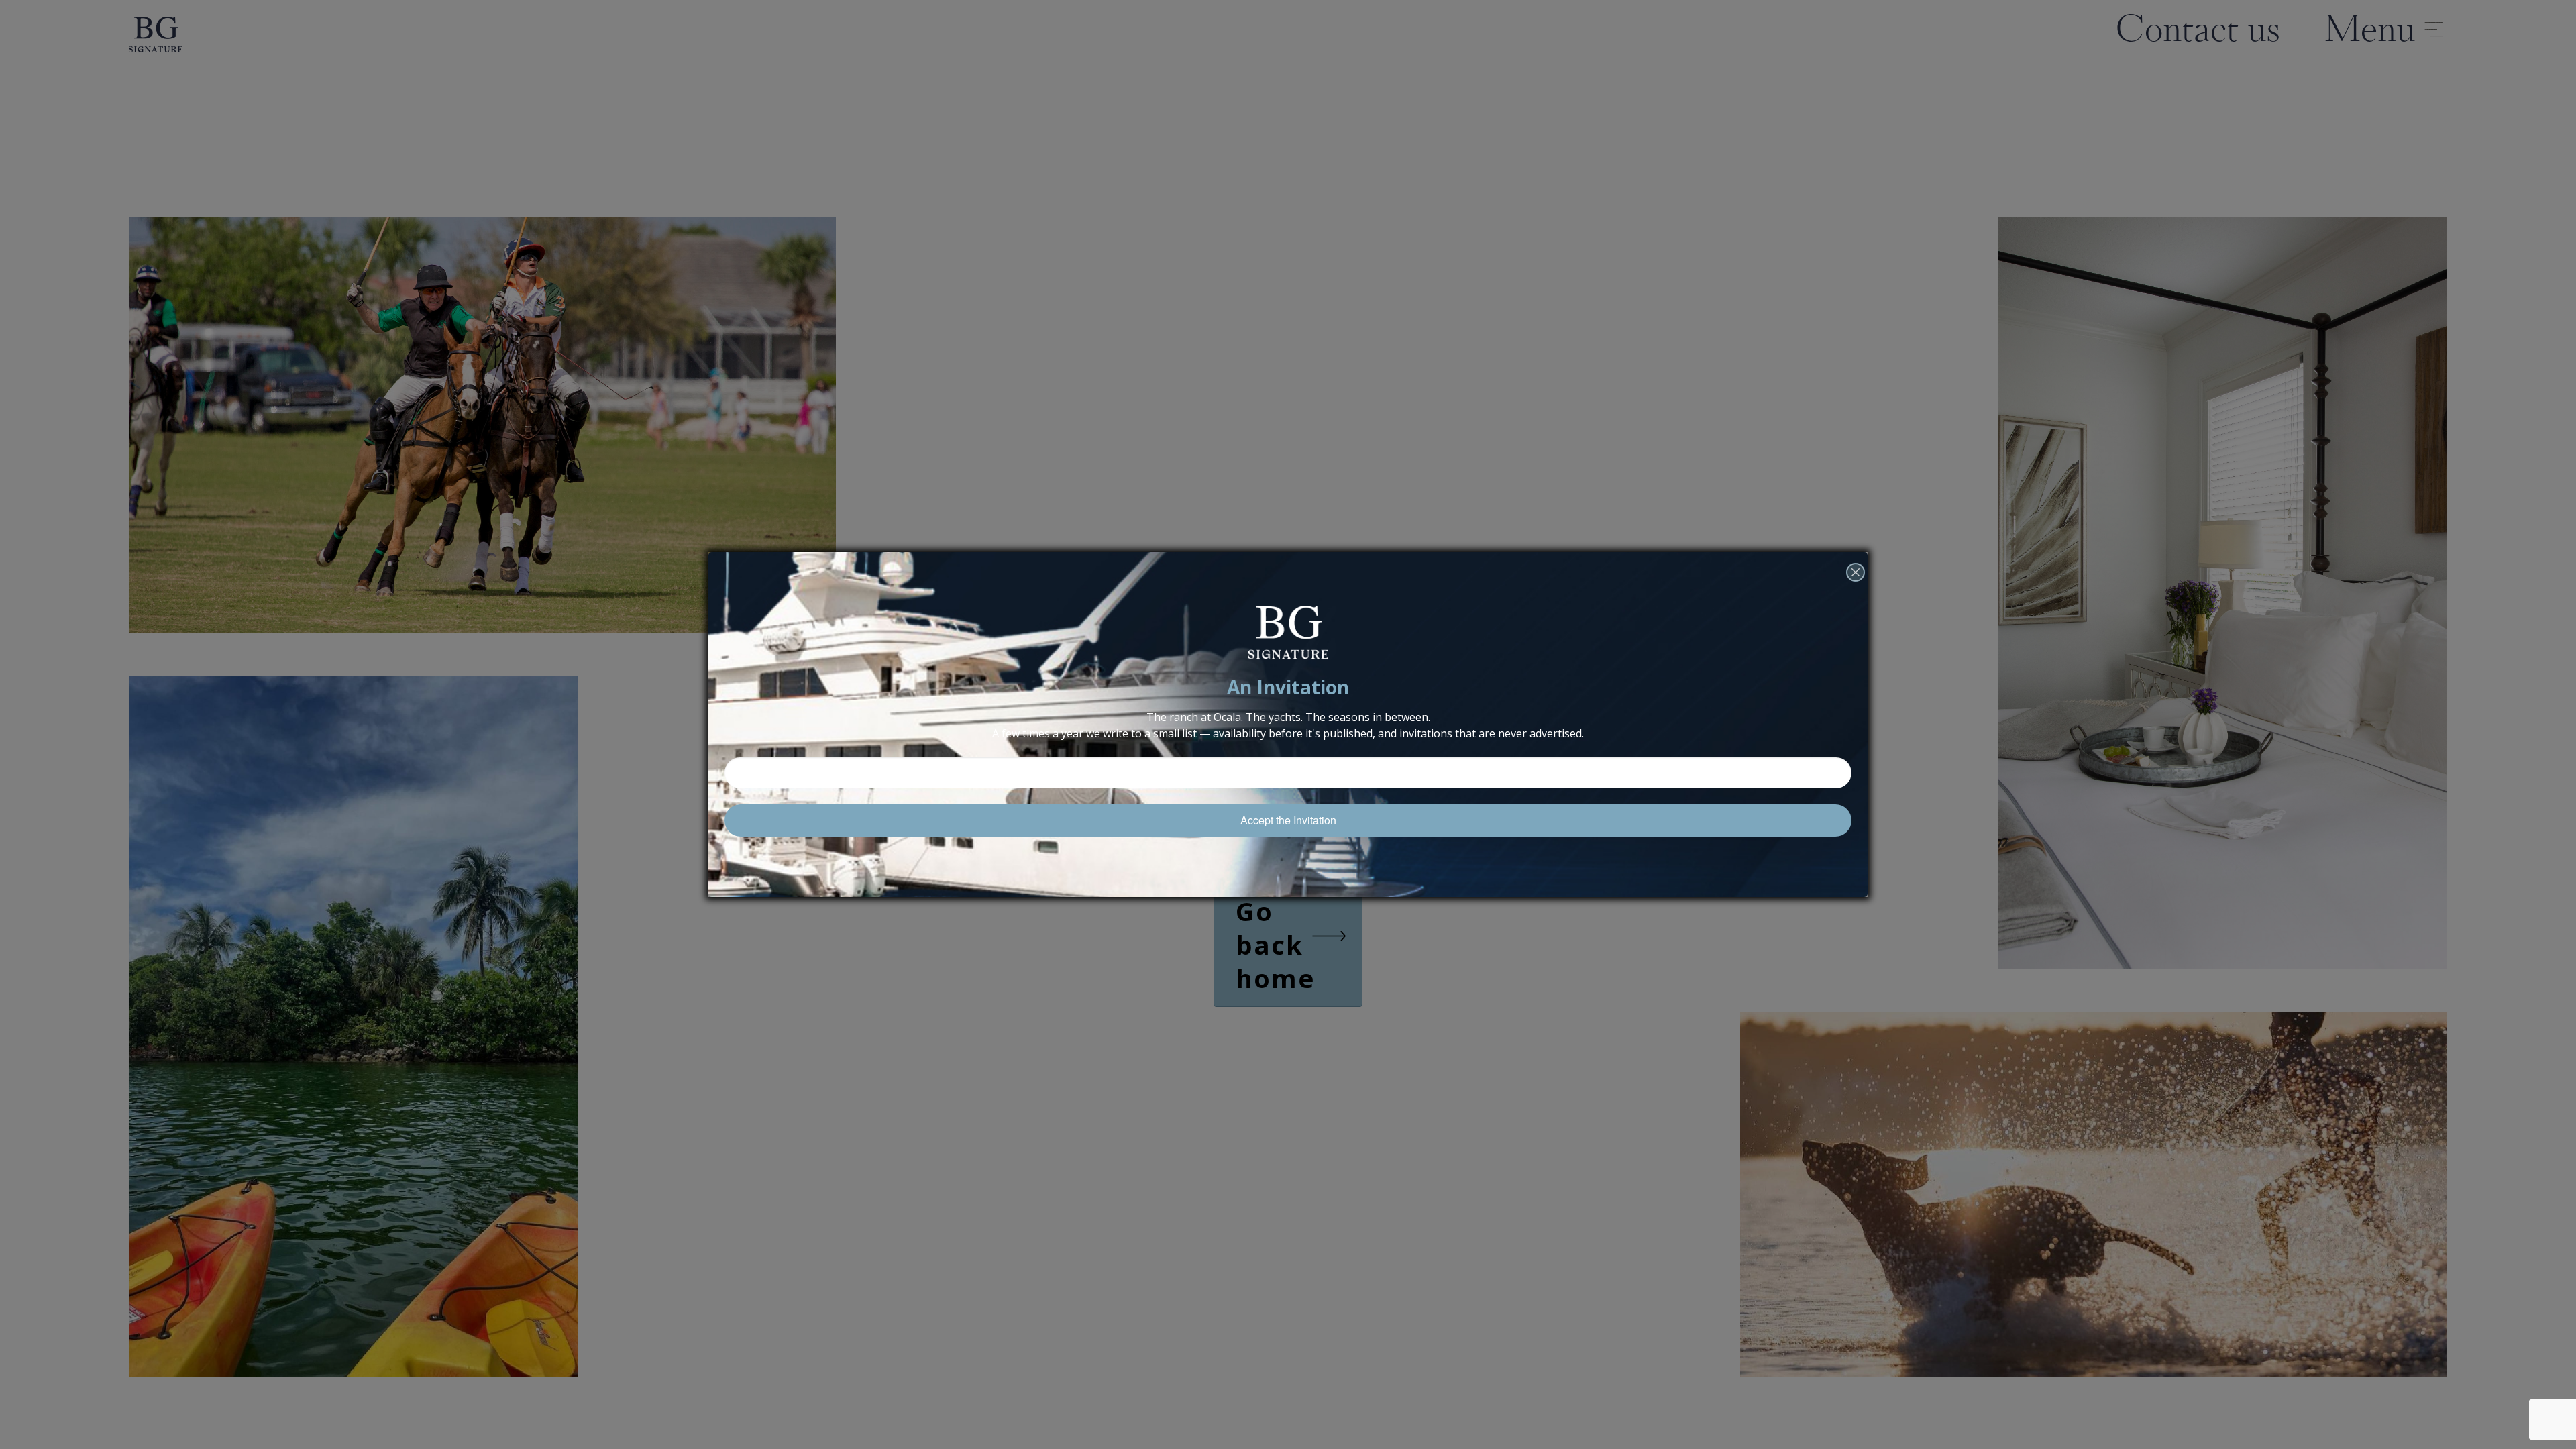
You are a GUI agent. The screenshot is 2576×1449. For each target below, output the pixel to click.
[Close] (1856, 591)
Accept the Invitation (1288, 820)
